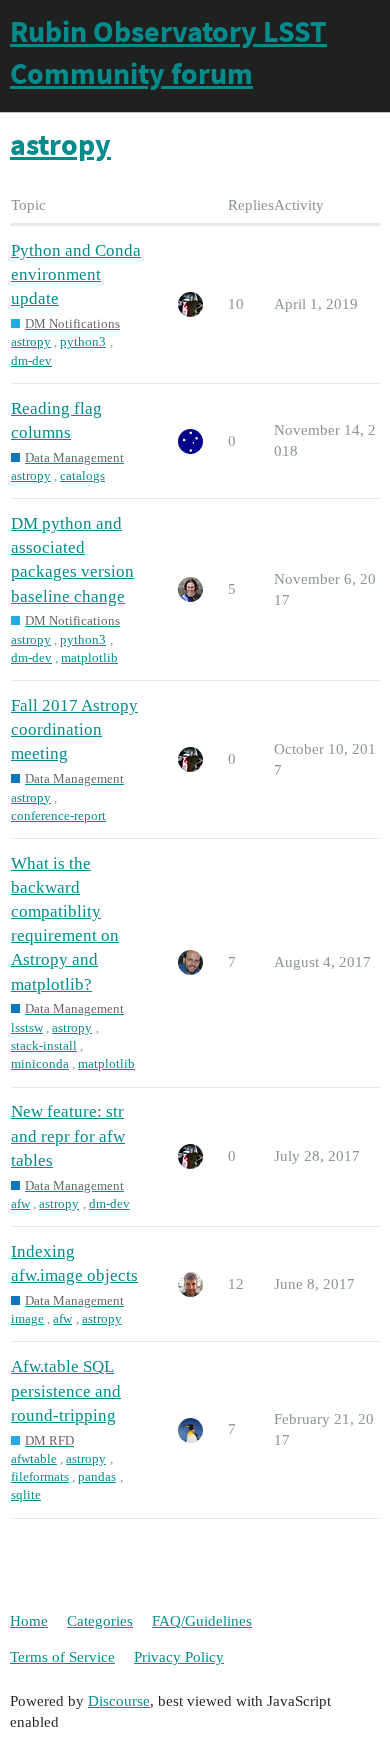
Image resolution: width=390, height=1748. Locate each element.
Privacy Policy (179, 1657)
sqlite (26, 1494)
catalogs (82, 475)
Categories (100, 1621)
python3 (83, 341)
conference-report (58, 815)
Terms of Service (62, 1657)
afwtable (34, 1458)
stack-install (44, 1045)
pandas (97, 1476)
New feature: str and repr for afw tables (68, 1135)
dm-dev (31, 360)
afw (20, 1203)
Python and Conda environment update (76, 274)
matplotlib (89, 657)
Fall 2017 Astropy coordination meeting (74, 729)
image (27, 1318)
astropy (31, 341)
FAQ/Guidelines (202, 1621)
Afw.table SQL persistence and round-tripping (66, 1390)
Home (29, 1621)
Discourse (119, 1701)
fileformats (40, 1476)
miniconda (40, 1063)
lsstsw (27, 1027)
